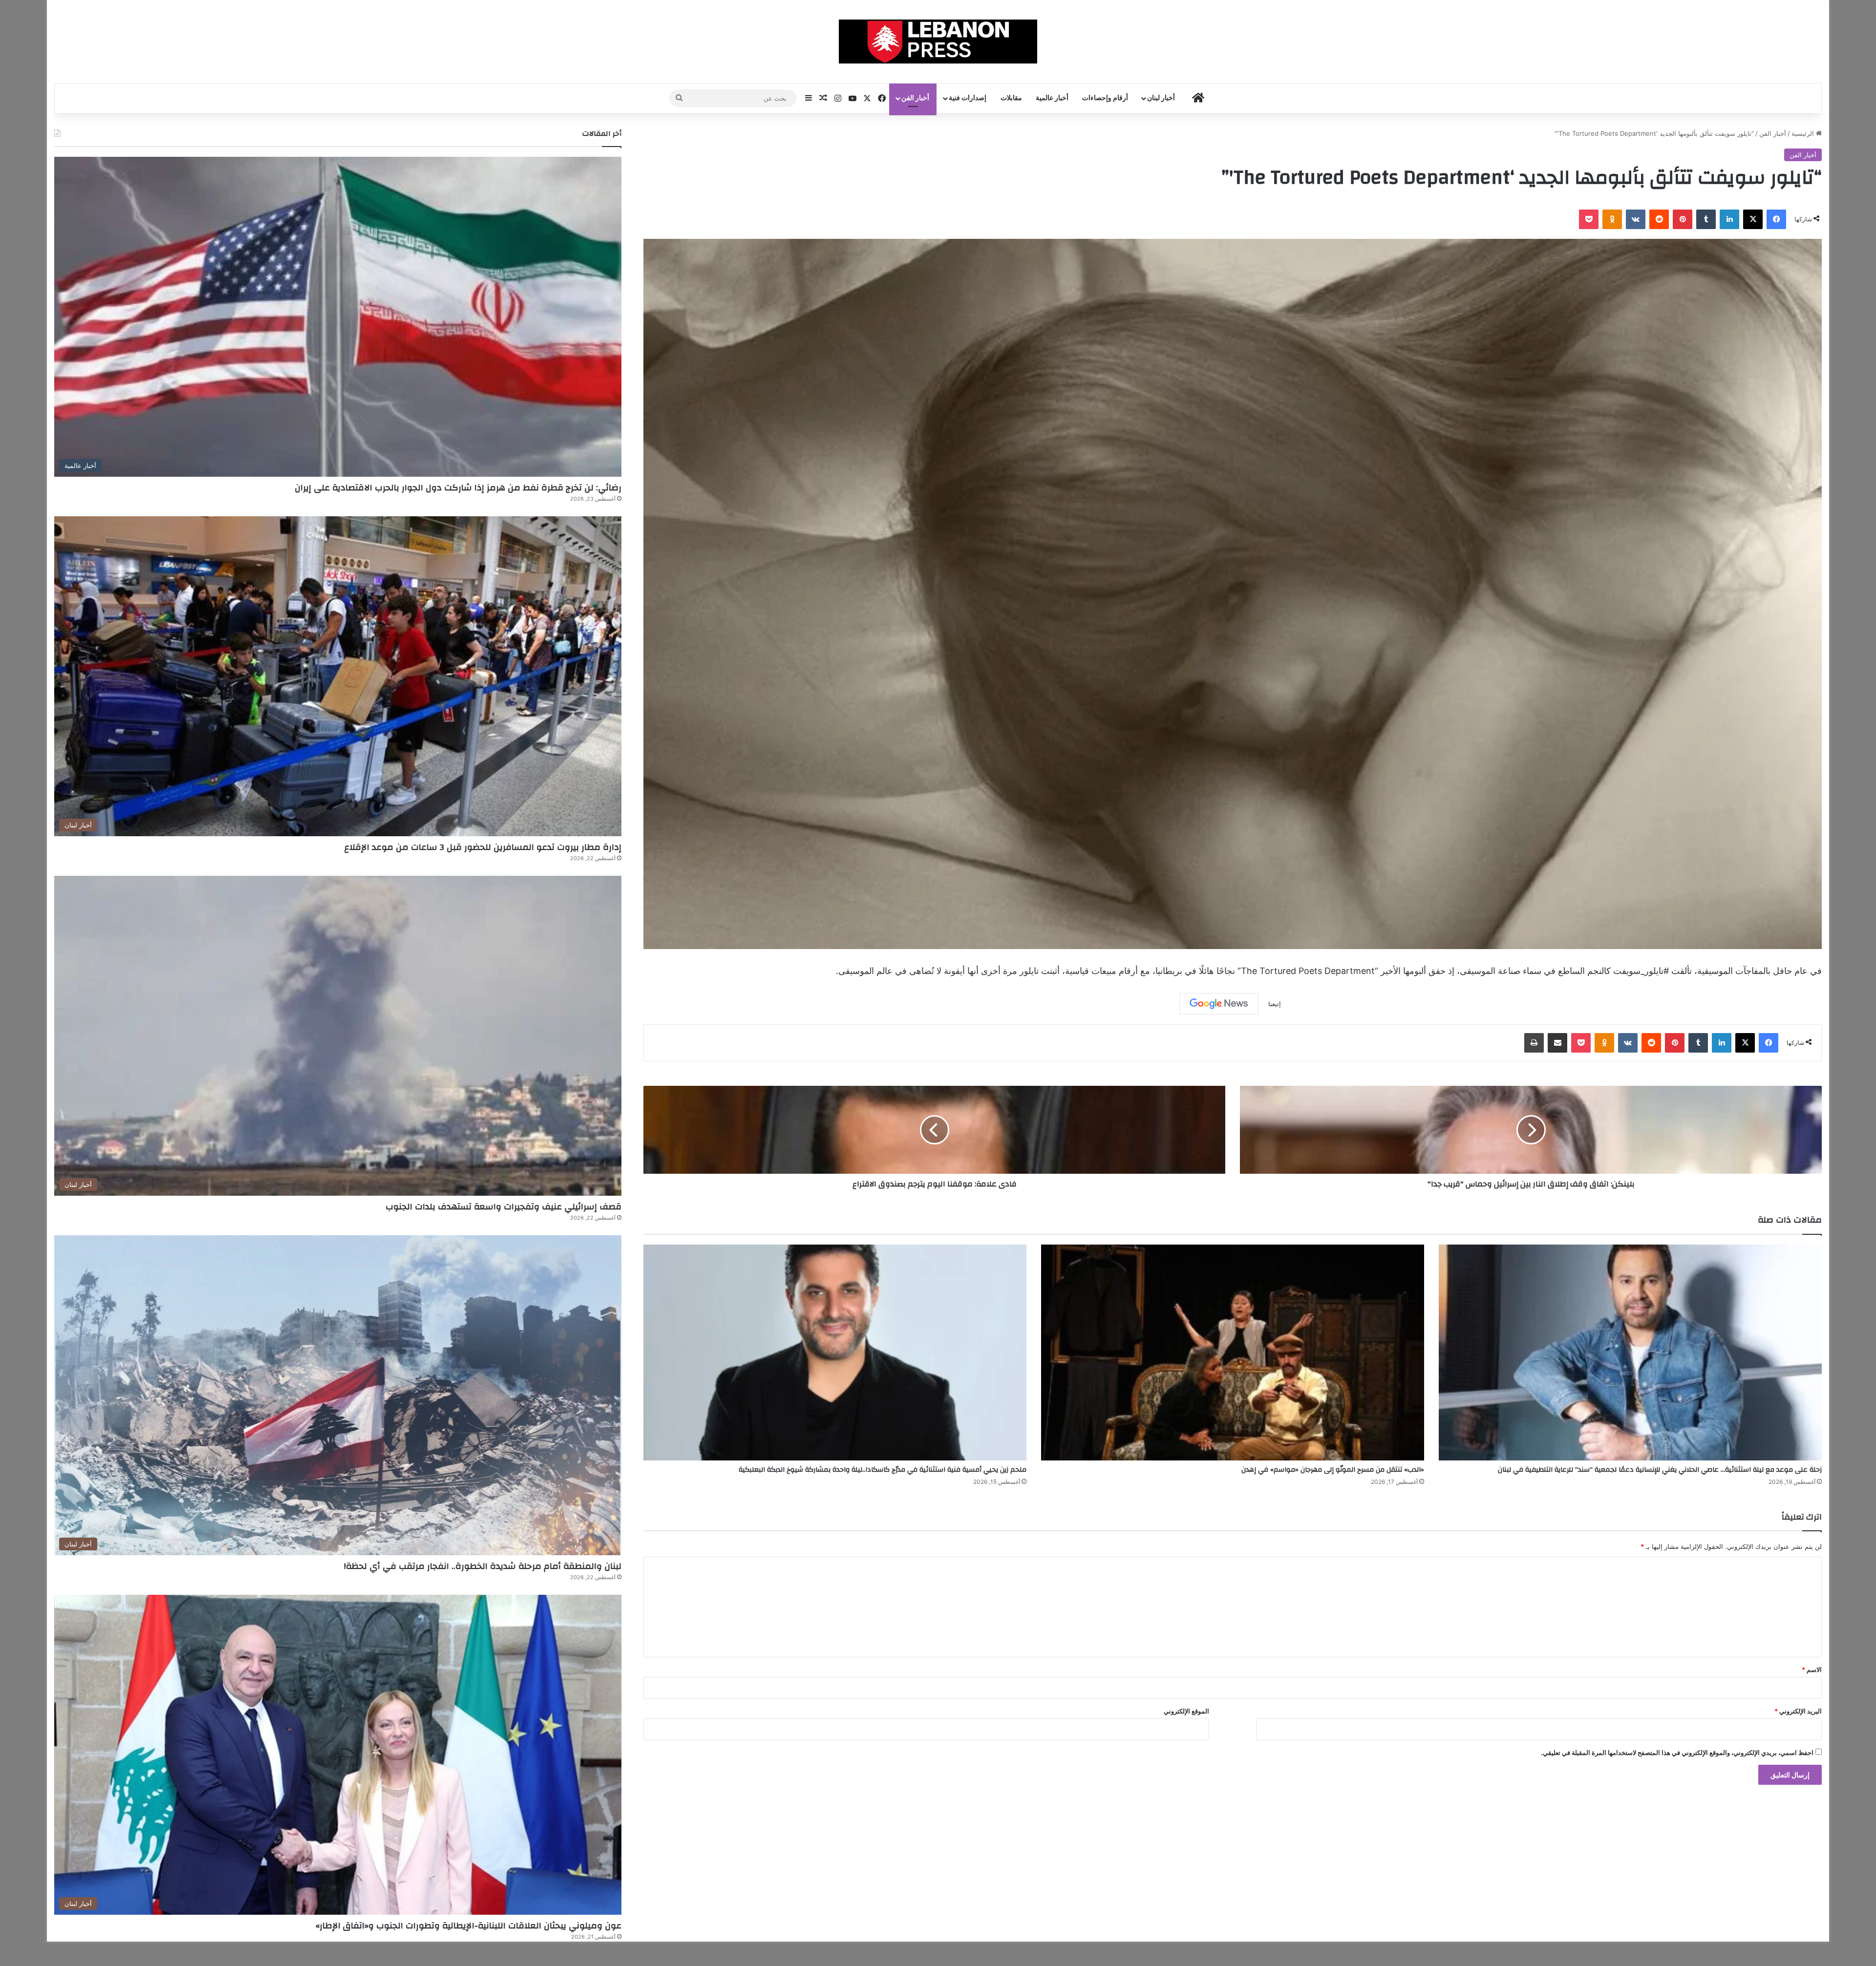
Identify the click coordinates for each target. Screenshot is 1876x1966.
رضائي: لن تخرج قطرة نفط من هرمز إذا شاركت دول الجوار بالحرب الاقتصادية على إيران (458, 488)
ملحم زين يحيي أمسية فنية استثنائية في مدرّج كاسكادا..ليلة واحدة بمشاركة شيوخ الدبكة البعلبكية (883, 1470)
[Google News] (1219, 1004)
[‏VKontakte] (1636, 219)
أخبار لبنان (1161, 98)
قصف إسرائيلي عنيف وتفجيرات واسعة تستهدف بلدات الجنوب (503, 1207)
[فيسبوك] (1776, 219)
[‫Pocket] (1589, 219)
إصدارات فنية (968, 98)
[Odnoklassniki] (1612, 219)
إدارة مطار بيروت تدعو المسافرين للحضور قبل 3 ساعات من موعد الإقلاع (483, 847)
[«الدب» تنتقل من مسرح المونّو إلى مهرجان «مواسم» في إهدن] (1233, 1353)
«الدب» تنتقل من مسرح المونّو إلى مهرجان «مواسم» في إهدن (1333, 1470)
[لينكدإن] (1729, 219)
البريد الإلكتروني (1798, 1711)
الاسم (1812, 1670)
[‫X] (1753, 219)
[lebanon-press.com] (938, 42)
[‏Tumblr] (1706, 219)
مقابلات (1011, 98)
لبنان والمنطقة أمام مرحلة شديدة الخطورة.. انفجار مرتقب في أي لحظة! (483, 1566)
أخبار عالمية (1052, 98)
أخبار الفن (915, 98)
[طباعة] (1534, 1043)
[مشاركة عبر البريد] (1557, 1043)
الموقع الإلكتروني (1186, 1711)
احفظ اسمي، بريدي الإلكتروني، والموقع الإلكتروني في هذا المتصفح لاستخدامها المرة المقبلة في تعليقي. (1677, 1753)
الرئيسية (1804, 133)
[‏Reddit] (1659, 219)
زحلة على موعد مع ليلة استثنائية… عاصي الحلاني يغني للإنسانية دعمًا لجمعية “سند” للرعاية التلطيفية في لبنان (1660, 1470)
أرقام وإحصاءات (1105, 98)
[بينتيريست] (1683, 219)
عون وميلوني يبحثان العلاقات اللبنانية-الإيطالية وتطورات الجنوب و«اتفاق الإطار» (469, 1926)
